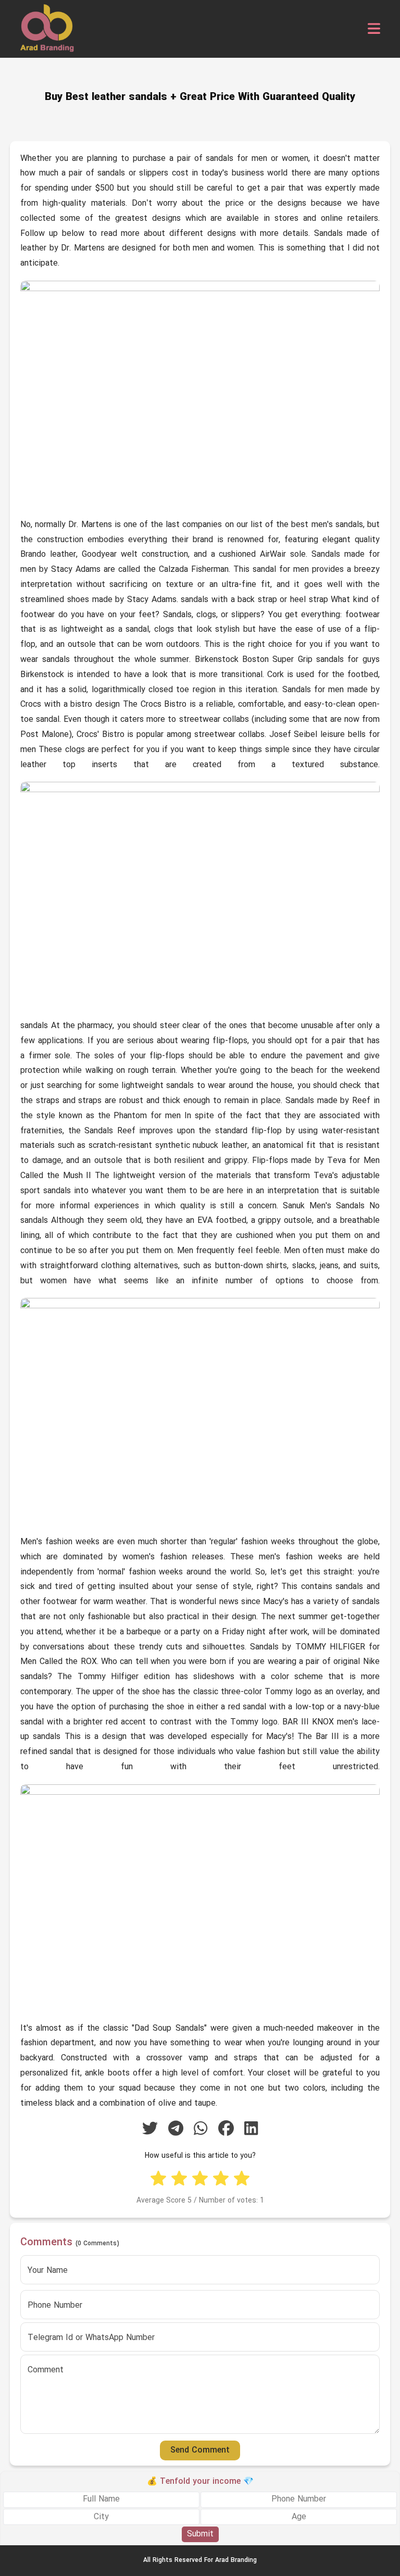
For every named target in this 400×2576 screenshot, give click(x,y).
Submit (200, 2534)
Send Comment (200, 2450)
